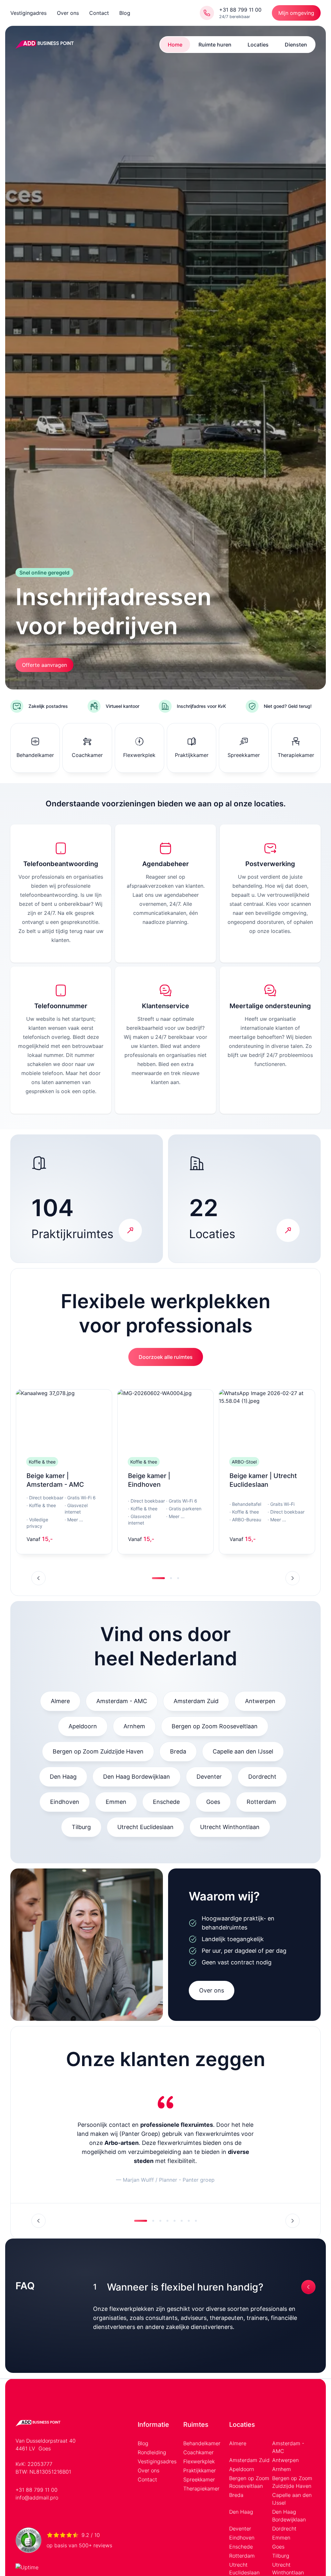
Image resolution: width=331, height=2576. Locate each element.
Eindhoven (65, 1802)
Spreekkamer (199, 2479)
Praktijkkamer (200, 2470)
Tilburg (81, 1827)
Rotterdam (261, 1802)
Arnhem (134, 1726)
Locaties (258, 45)
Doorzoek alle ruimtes (166, 1357)
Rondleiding (152, 2452)
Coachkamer (198, 2452)
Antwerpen (260, 1701)
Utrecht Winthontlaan (230, 1827)
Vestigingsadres (157, 2461)
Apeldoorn (83, 1726)
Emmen (116, 1802)
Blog (125, 13)
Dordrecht (262, 1777)
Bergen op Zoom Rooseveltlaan (215, 1726)
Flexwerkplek (199, 2461)
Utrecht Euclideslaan (145, 1827)
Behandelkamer (202, 2443)
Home (175, 45)
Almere (60, 1701)
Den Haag (63, 1777)
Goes (213, 1802)
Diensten (296, 45)
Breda (178, 1751)
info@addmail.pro (37, 2498)
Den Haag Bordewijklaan (137, 1777)
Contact (99, 13)
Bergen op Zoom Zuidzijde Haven (98, 1751)
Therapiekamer (201, 2488)
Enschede (166, 1802)
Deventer (209, 1777)
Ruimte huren (215, 45)
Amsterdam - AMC (122, 1701)
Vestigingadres (28, 13)
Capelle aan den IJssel (243, 1751)
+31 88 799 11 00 (37, 2490)
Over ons (68, 13)
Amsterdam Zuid (196, 1701)
